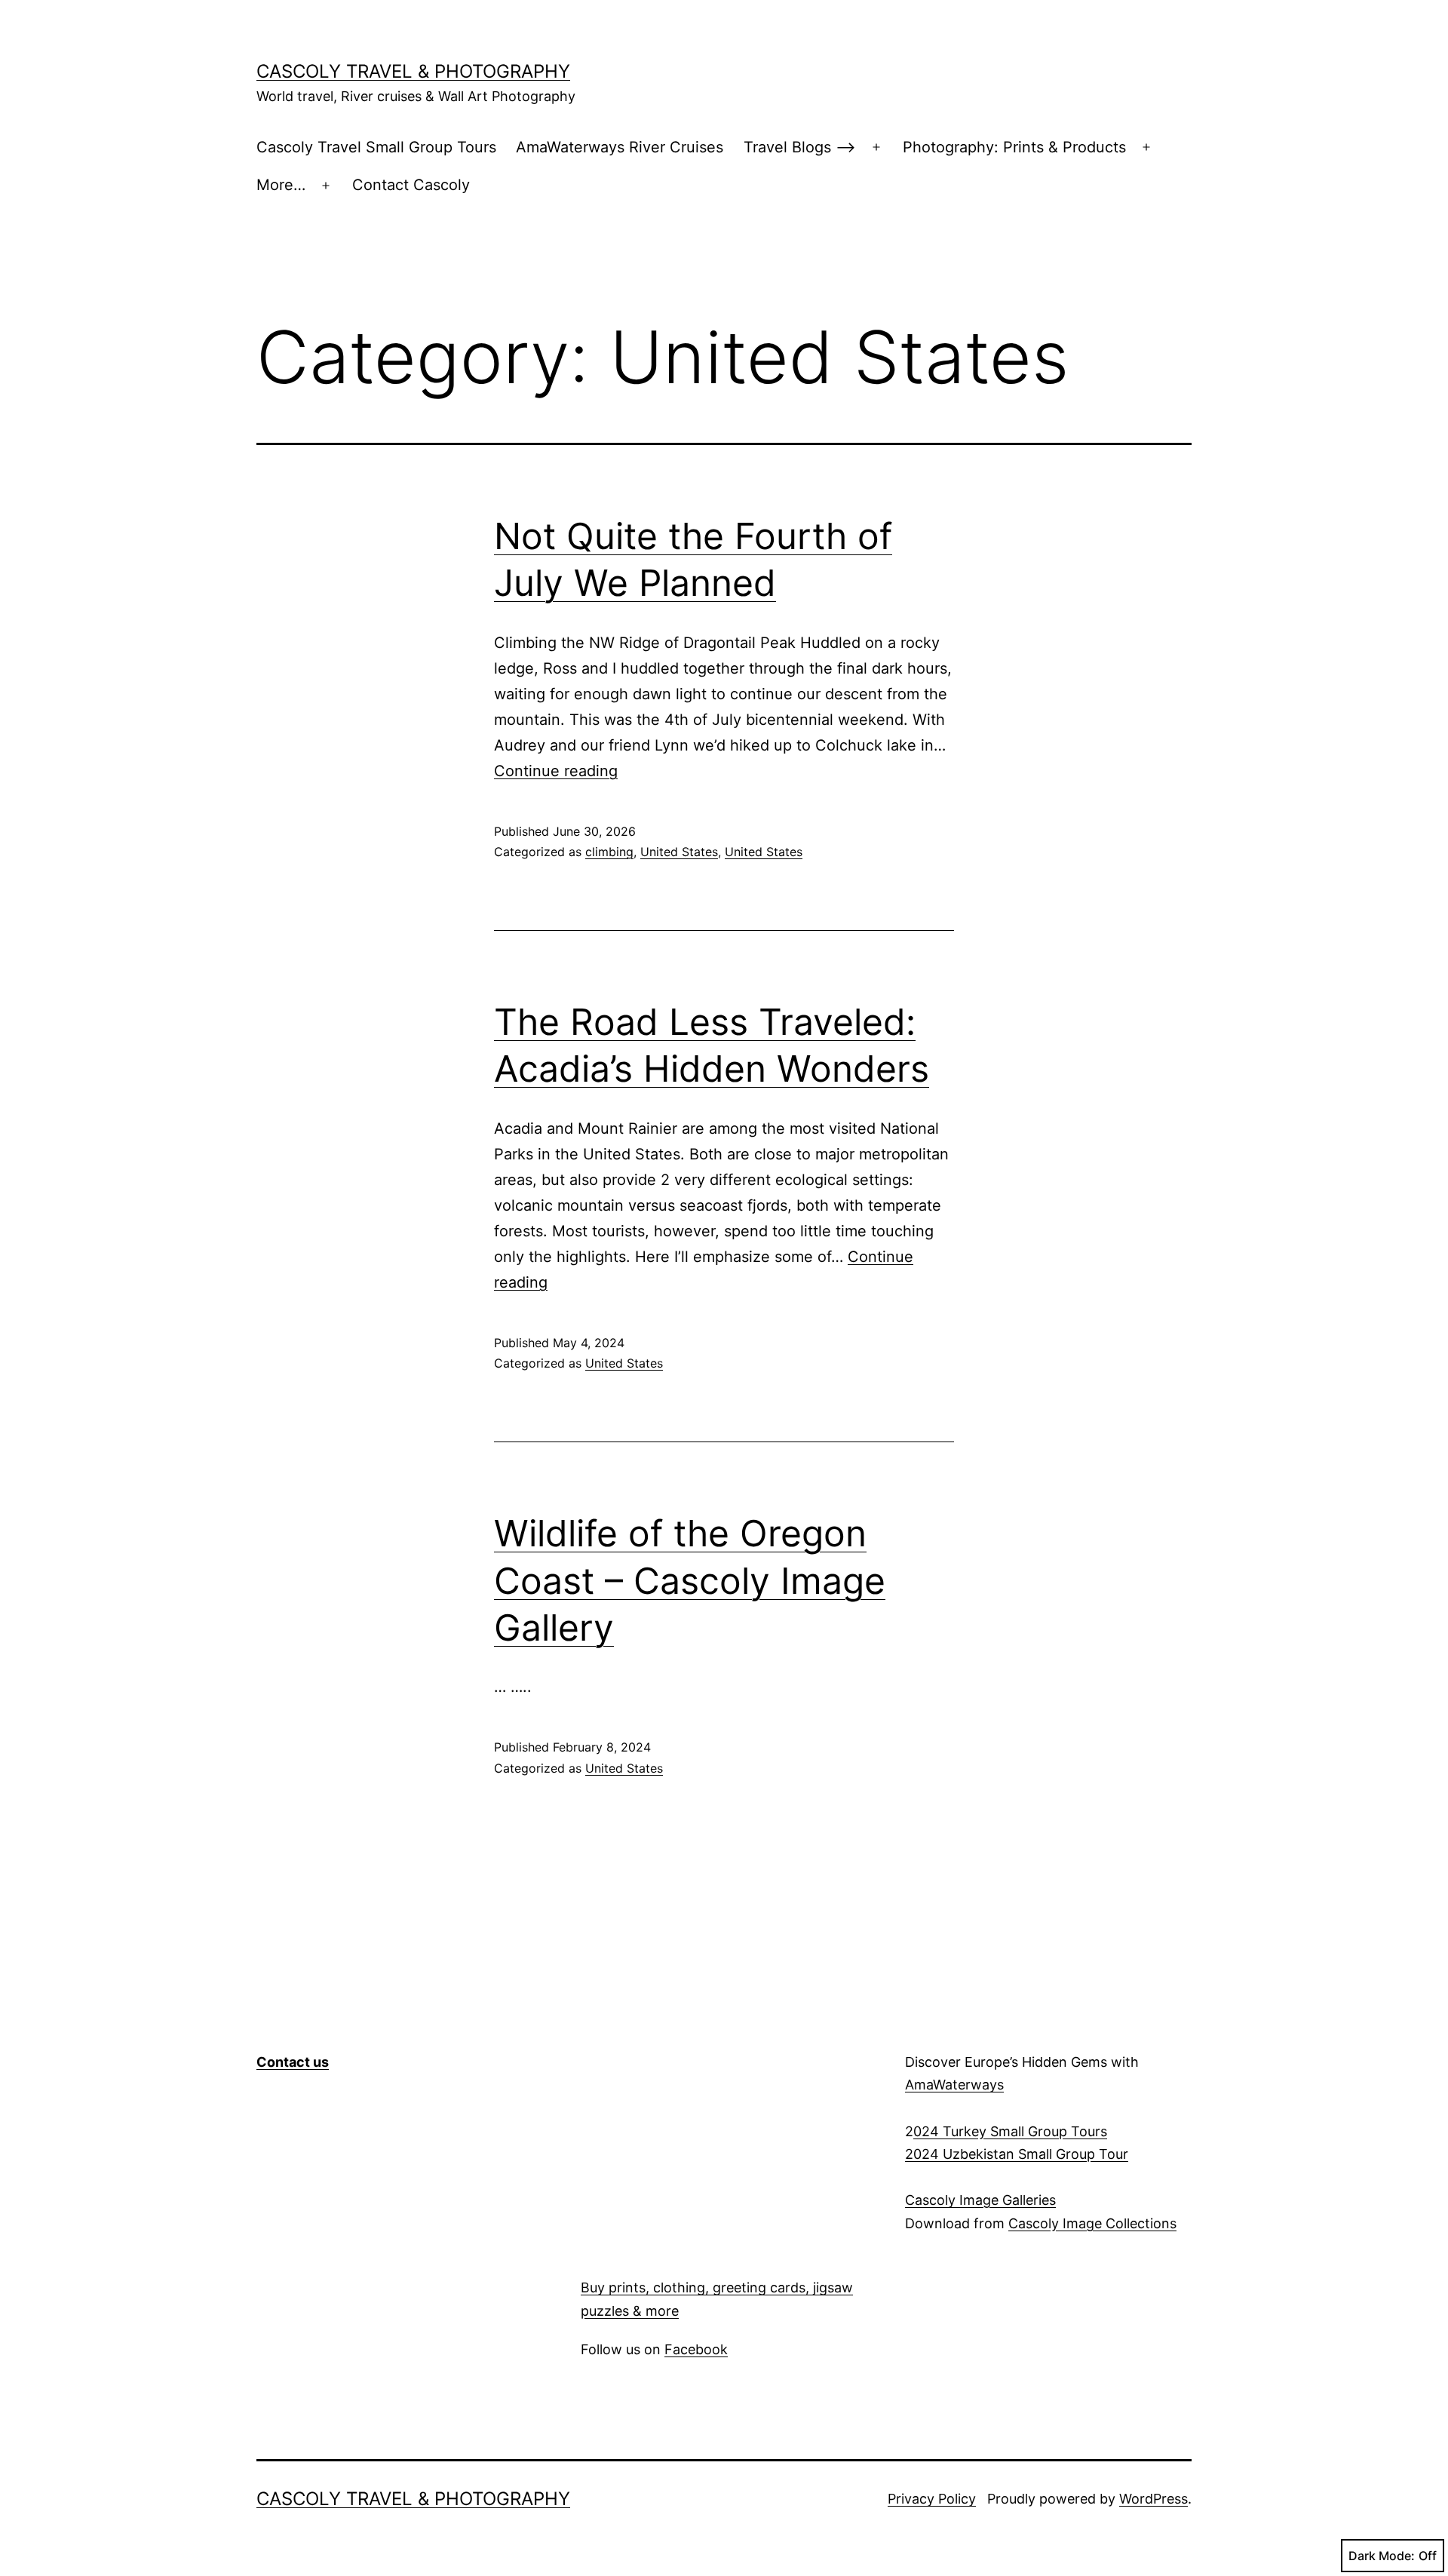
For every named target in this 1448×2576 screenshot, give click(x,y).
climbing (609, 852)
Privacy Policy (932, 2499)
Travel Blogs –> (800, 147)
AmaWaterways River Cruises (620, 147)
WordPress (1153, 2499)
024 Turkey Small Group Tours (1010, 2131)
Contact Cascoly (411, 185)
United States (679, 852)
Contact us (293, 2062)
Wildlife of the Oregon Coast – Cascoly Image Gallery (690, 1580)
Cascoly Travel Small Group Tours (376, 147)
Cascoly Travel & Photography (413, 71)
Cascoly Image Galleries (980, 2200)
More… (281, 185)
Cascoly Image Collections (1092, 2223)
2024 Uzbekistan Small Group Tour (1017, 2154)
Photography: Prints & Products (1014, 147)
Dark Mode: (1382, 2556)
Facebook (696, 2349)
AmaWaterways (954, 2085)
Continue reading (556, 771)
